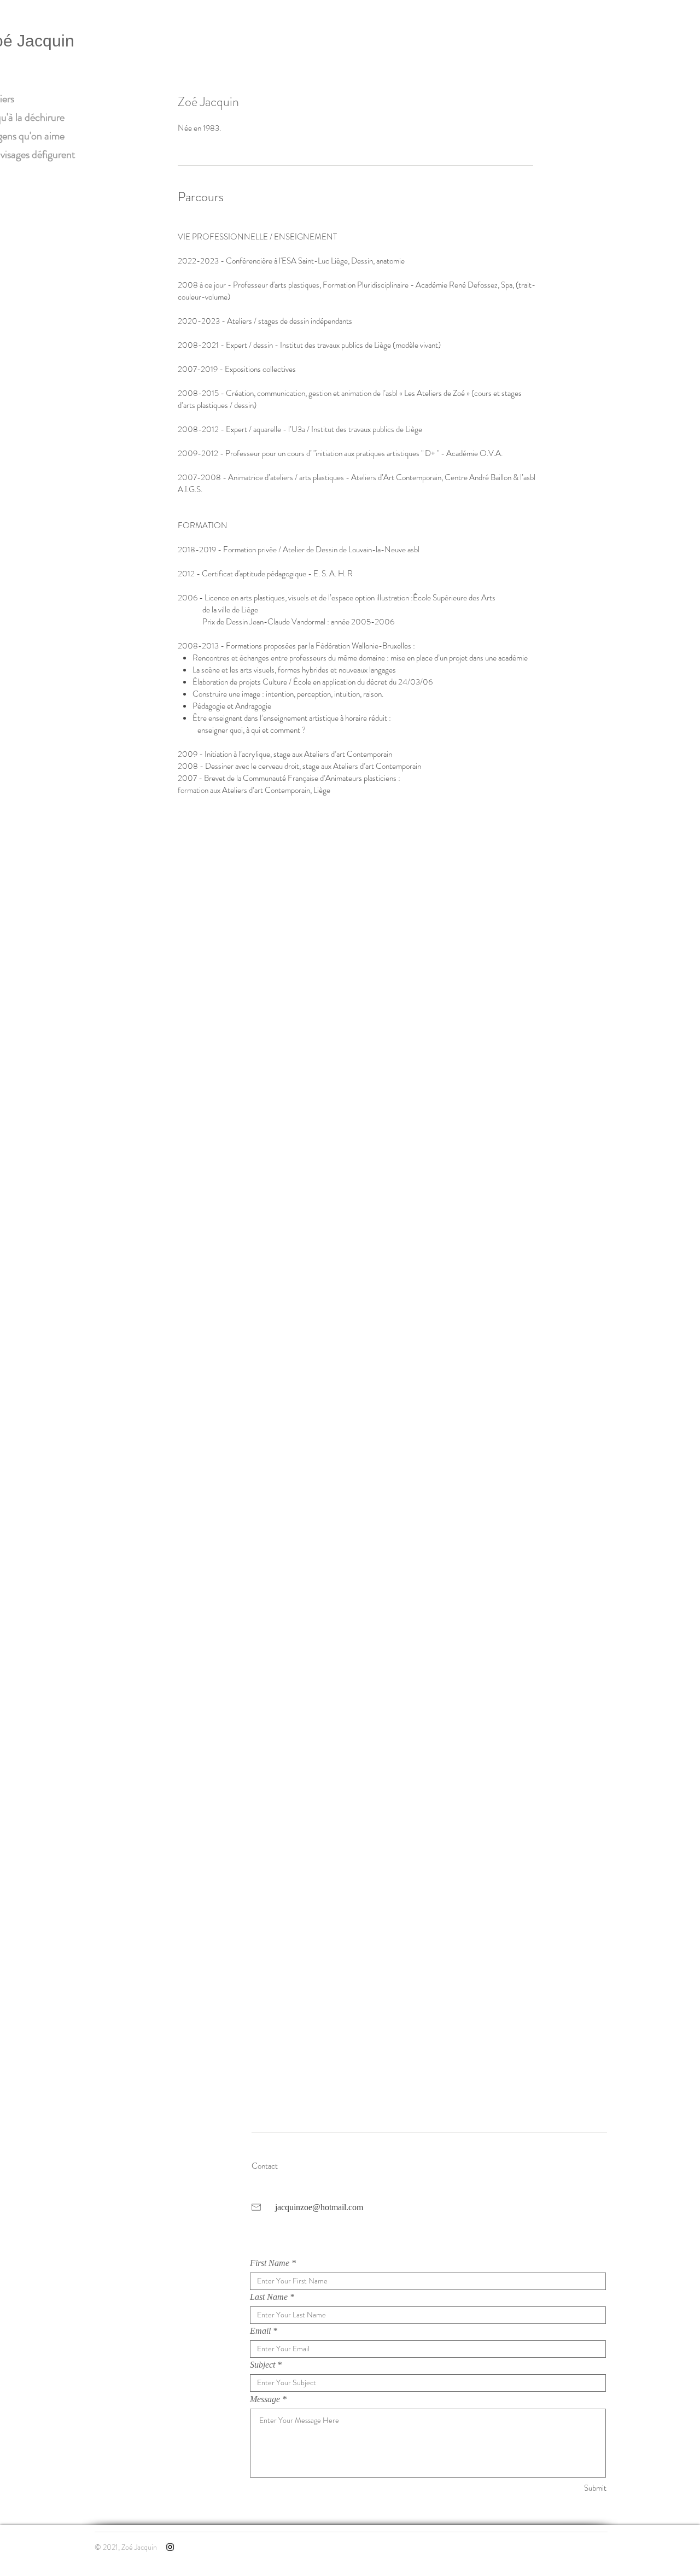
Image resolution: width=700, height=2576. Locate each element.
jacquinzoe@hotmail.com (319, 2207)
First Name (270, 2263)
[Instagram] (170, 2547)
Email (260, 2331)
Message (265, 2399)
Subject (262, 2365)
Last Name (269, 2297)
